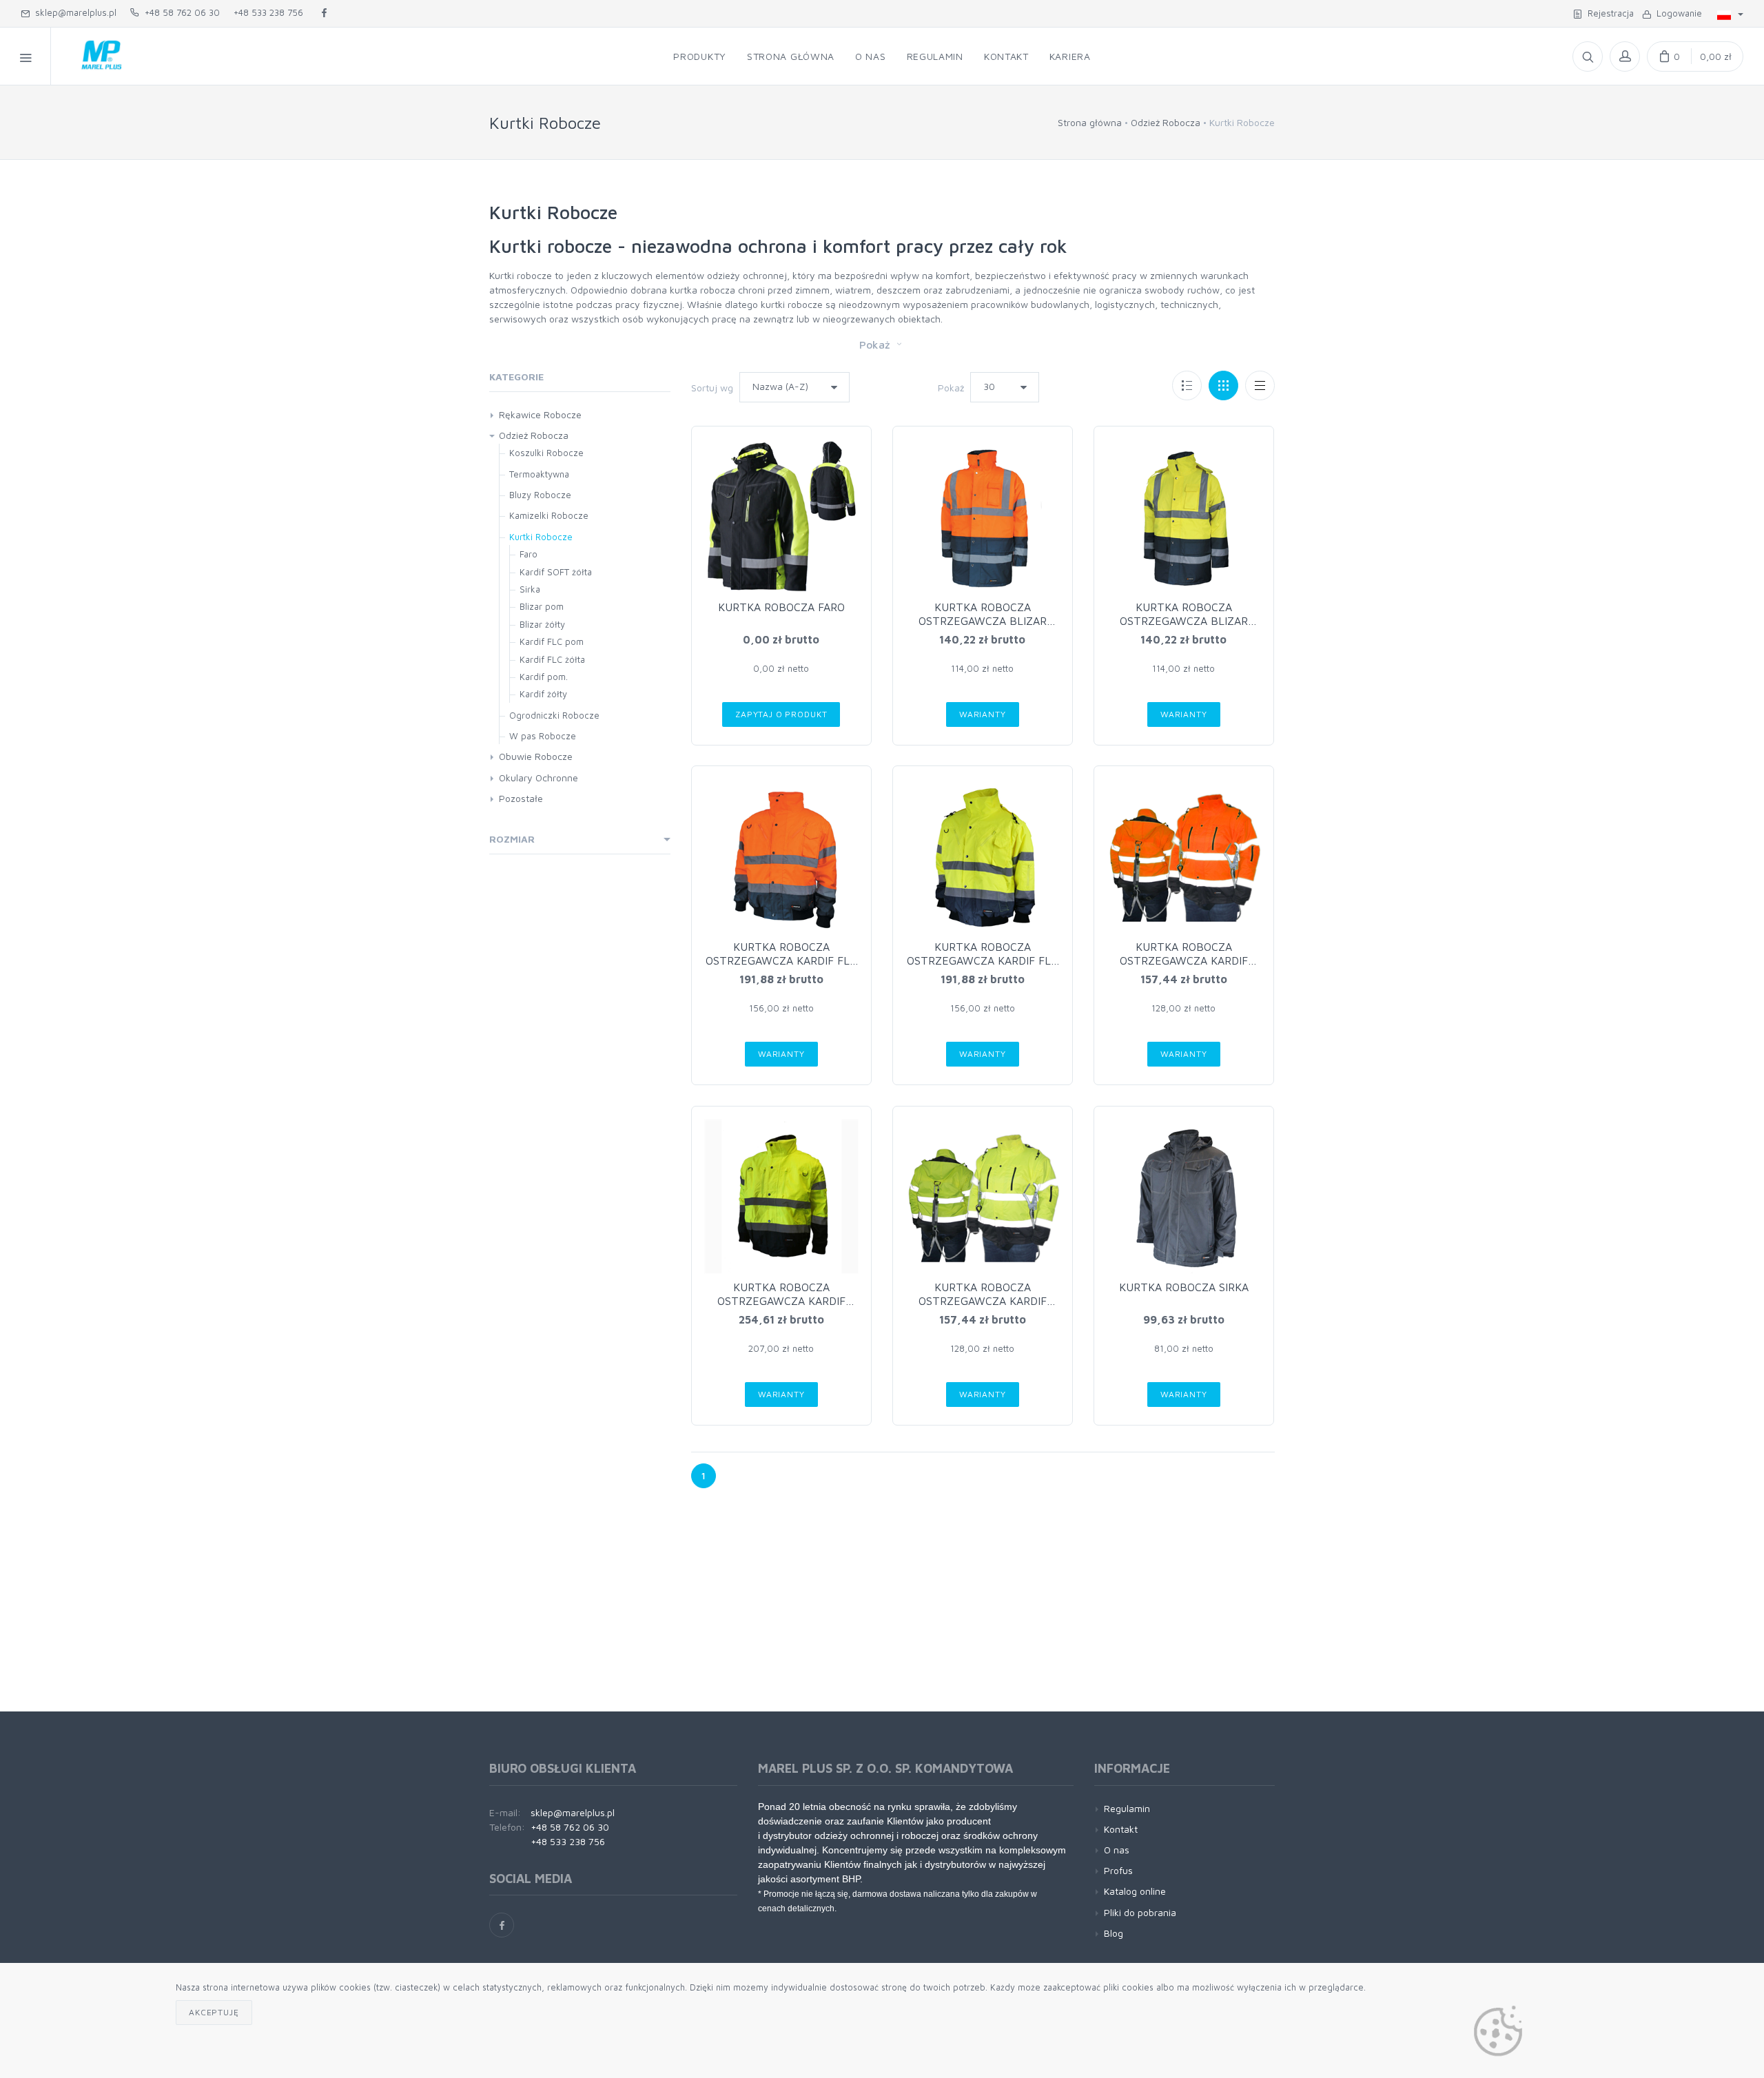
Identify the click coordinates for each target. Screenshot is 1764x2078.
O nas (871, 56)
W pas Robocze (543, 736)
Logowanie (1676, 13)
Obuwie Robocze (536, 756)
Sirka (530, 589)
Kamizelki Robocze (549, 515)
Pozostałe (521, 798)
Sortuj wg (712, 388)
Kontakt (1006, 56)
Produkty (700, 56)
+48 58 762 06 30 (180, 12)
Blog (1114, 1933)
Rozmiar (512, 839)
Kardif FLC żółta (552, 659)
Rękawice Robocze (540, 414)
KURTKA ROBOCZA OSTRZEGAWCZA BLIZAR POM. (983, 621)
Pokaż (876, 344)
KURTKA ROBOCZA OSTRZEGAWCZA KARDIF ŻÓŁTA (983, 1301)
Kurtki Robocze (541, 537)
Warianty (983, 714)
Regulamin (935, 56)
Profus (1118, 1870)
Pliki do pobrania (1140, 1912)
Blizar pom (542, 606)
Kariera (1070, 56)
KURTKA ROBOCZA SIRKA (1184, 1287)
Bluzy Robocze (540, 495)
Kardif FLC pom (552, 641)
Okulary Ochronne (539, 778)
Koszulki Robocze (546, 453)
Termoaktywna (539, 474)
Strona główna (791, 56)
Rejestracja (1608, 13)
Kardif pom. (544, 677)
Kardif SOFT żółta (556, 572)
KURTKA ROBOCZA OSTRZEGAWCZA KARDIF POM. (1184, 960)
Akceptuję (214, 2012)
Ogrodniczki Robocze (554, 715)
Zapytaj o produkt (781, 714)
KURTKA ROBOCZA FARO (781, 607)
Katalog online (1135, 1891)
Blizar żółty (542, 624)
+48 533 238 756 (268, 12)
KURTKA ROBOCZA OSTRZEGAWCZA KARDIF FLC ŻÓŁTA (982, 960)
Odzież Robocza (1166, 122)
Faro (529, 554)
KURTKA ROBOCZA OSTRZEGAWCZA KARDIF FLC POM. (781, 960)
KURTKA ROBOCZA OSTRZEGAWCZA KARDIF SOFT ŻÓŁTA (781, 1301)
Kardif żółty (543, 694)
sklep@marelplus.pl (73, 12)
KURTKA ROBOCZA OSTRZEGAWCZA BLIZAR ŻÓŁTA (1184, 621)
